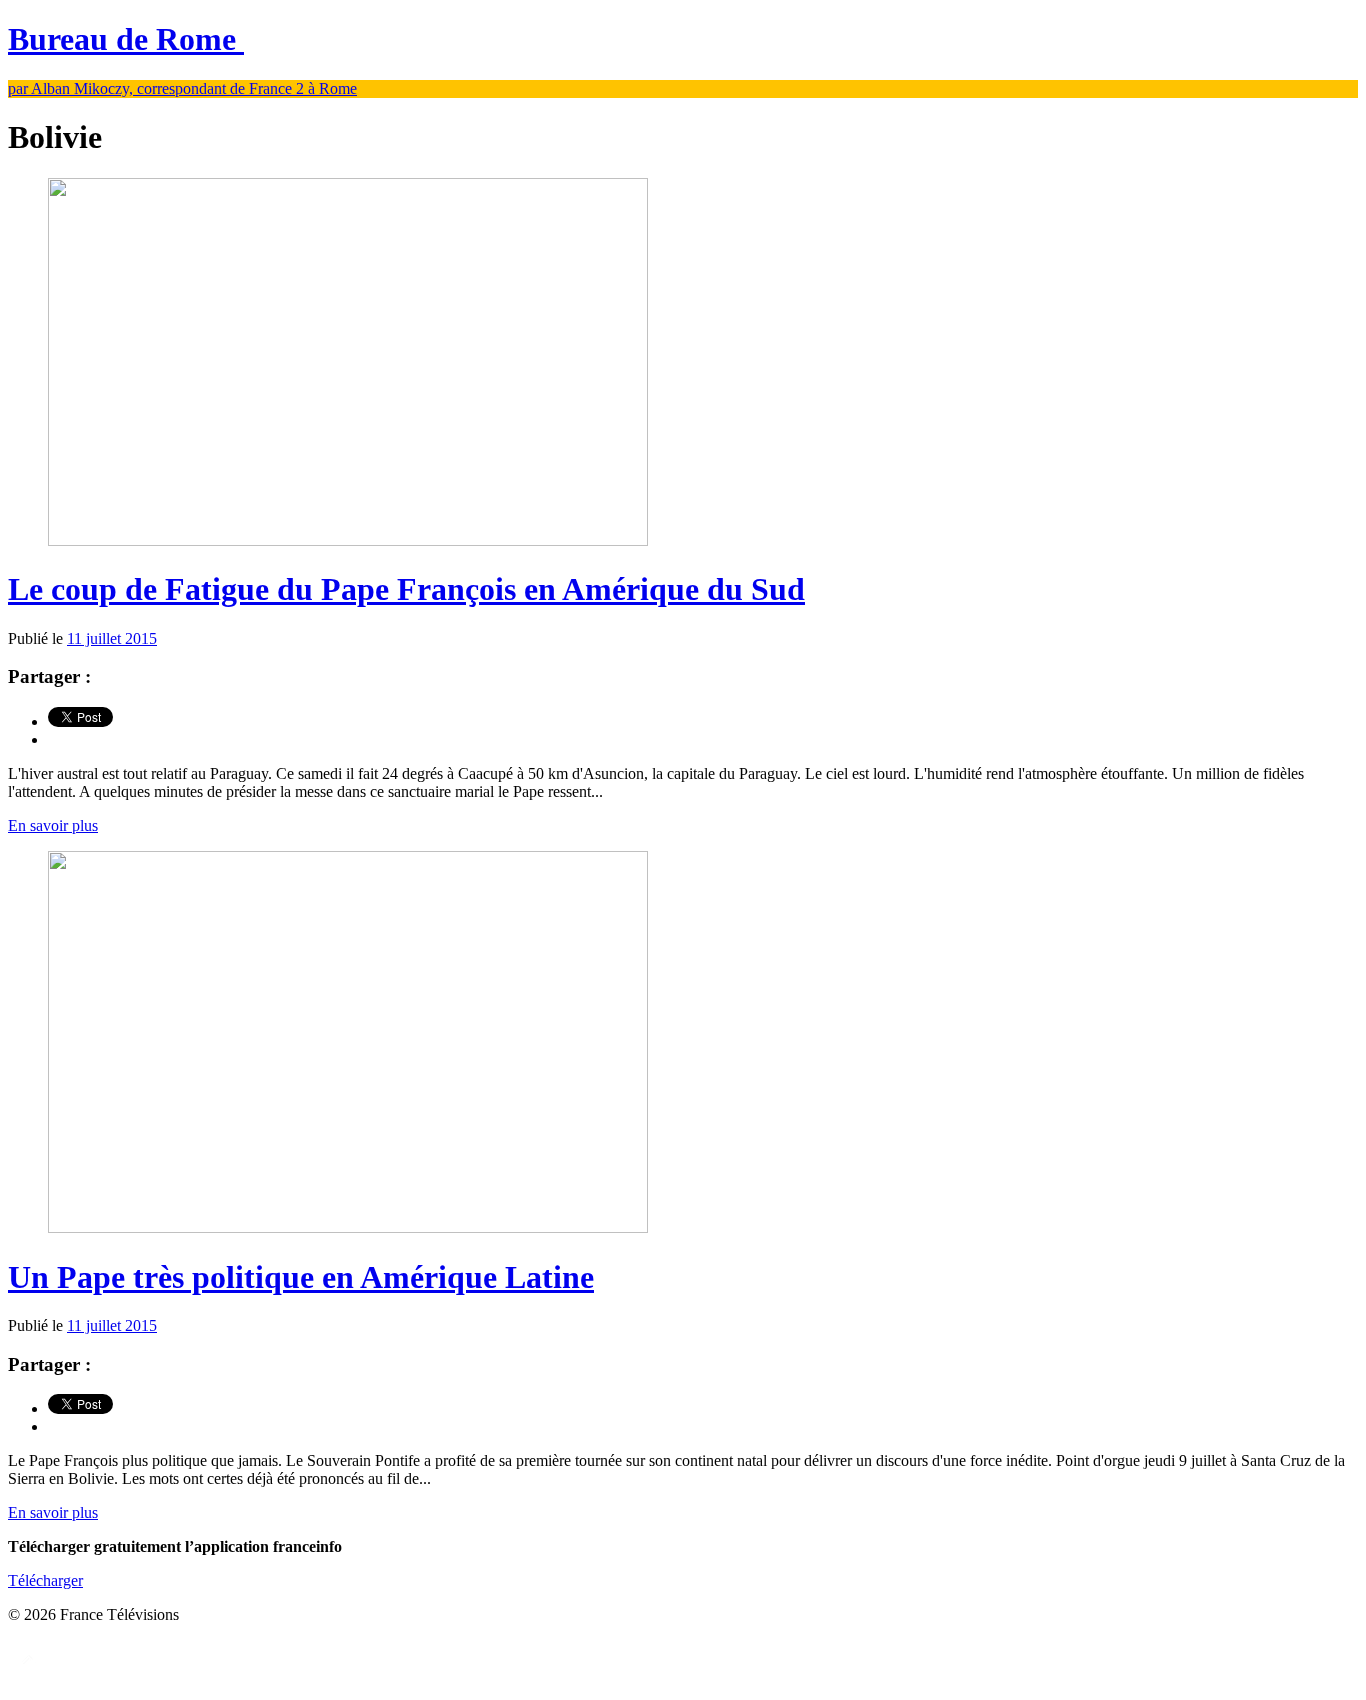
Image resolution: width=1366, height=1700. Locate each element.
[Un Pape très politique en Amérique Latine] (348, 1227)
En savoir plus (53, 825)
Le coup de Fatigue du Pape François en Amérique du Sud (406, 589)
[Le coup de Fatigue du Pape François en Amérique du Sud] (348, 540)
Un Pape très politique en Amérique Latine (301, 1277)
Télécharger (45, 1580)
